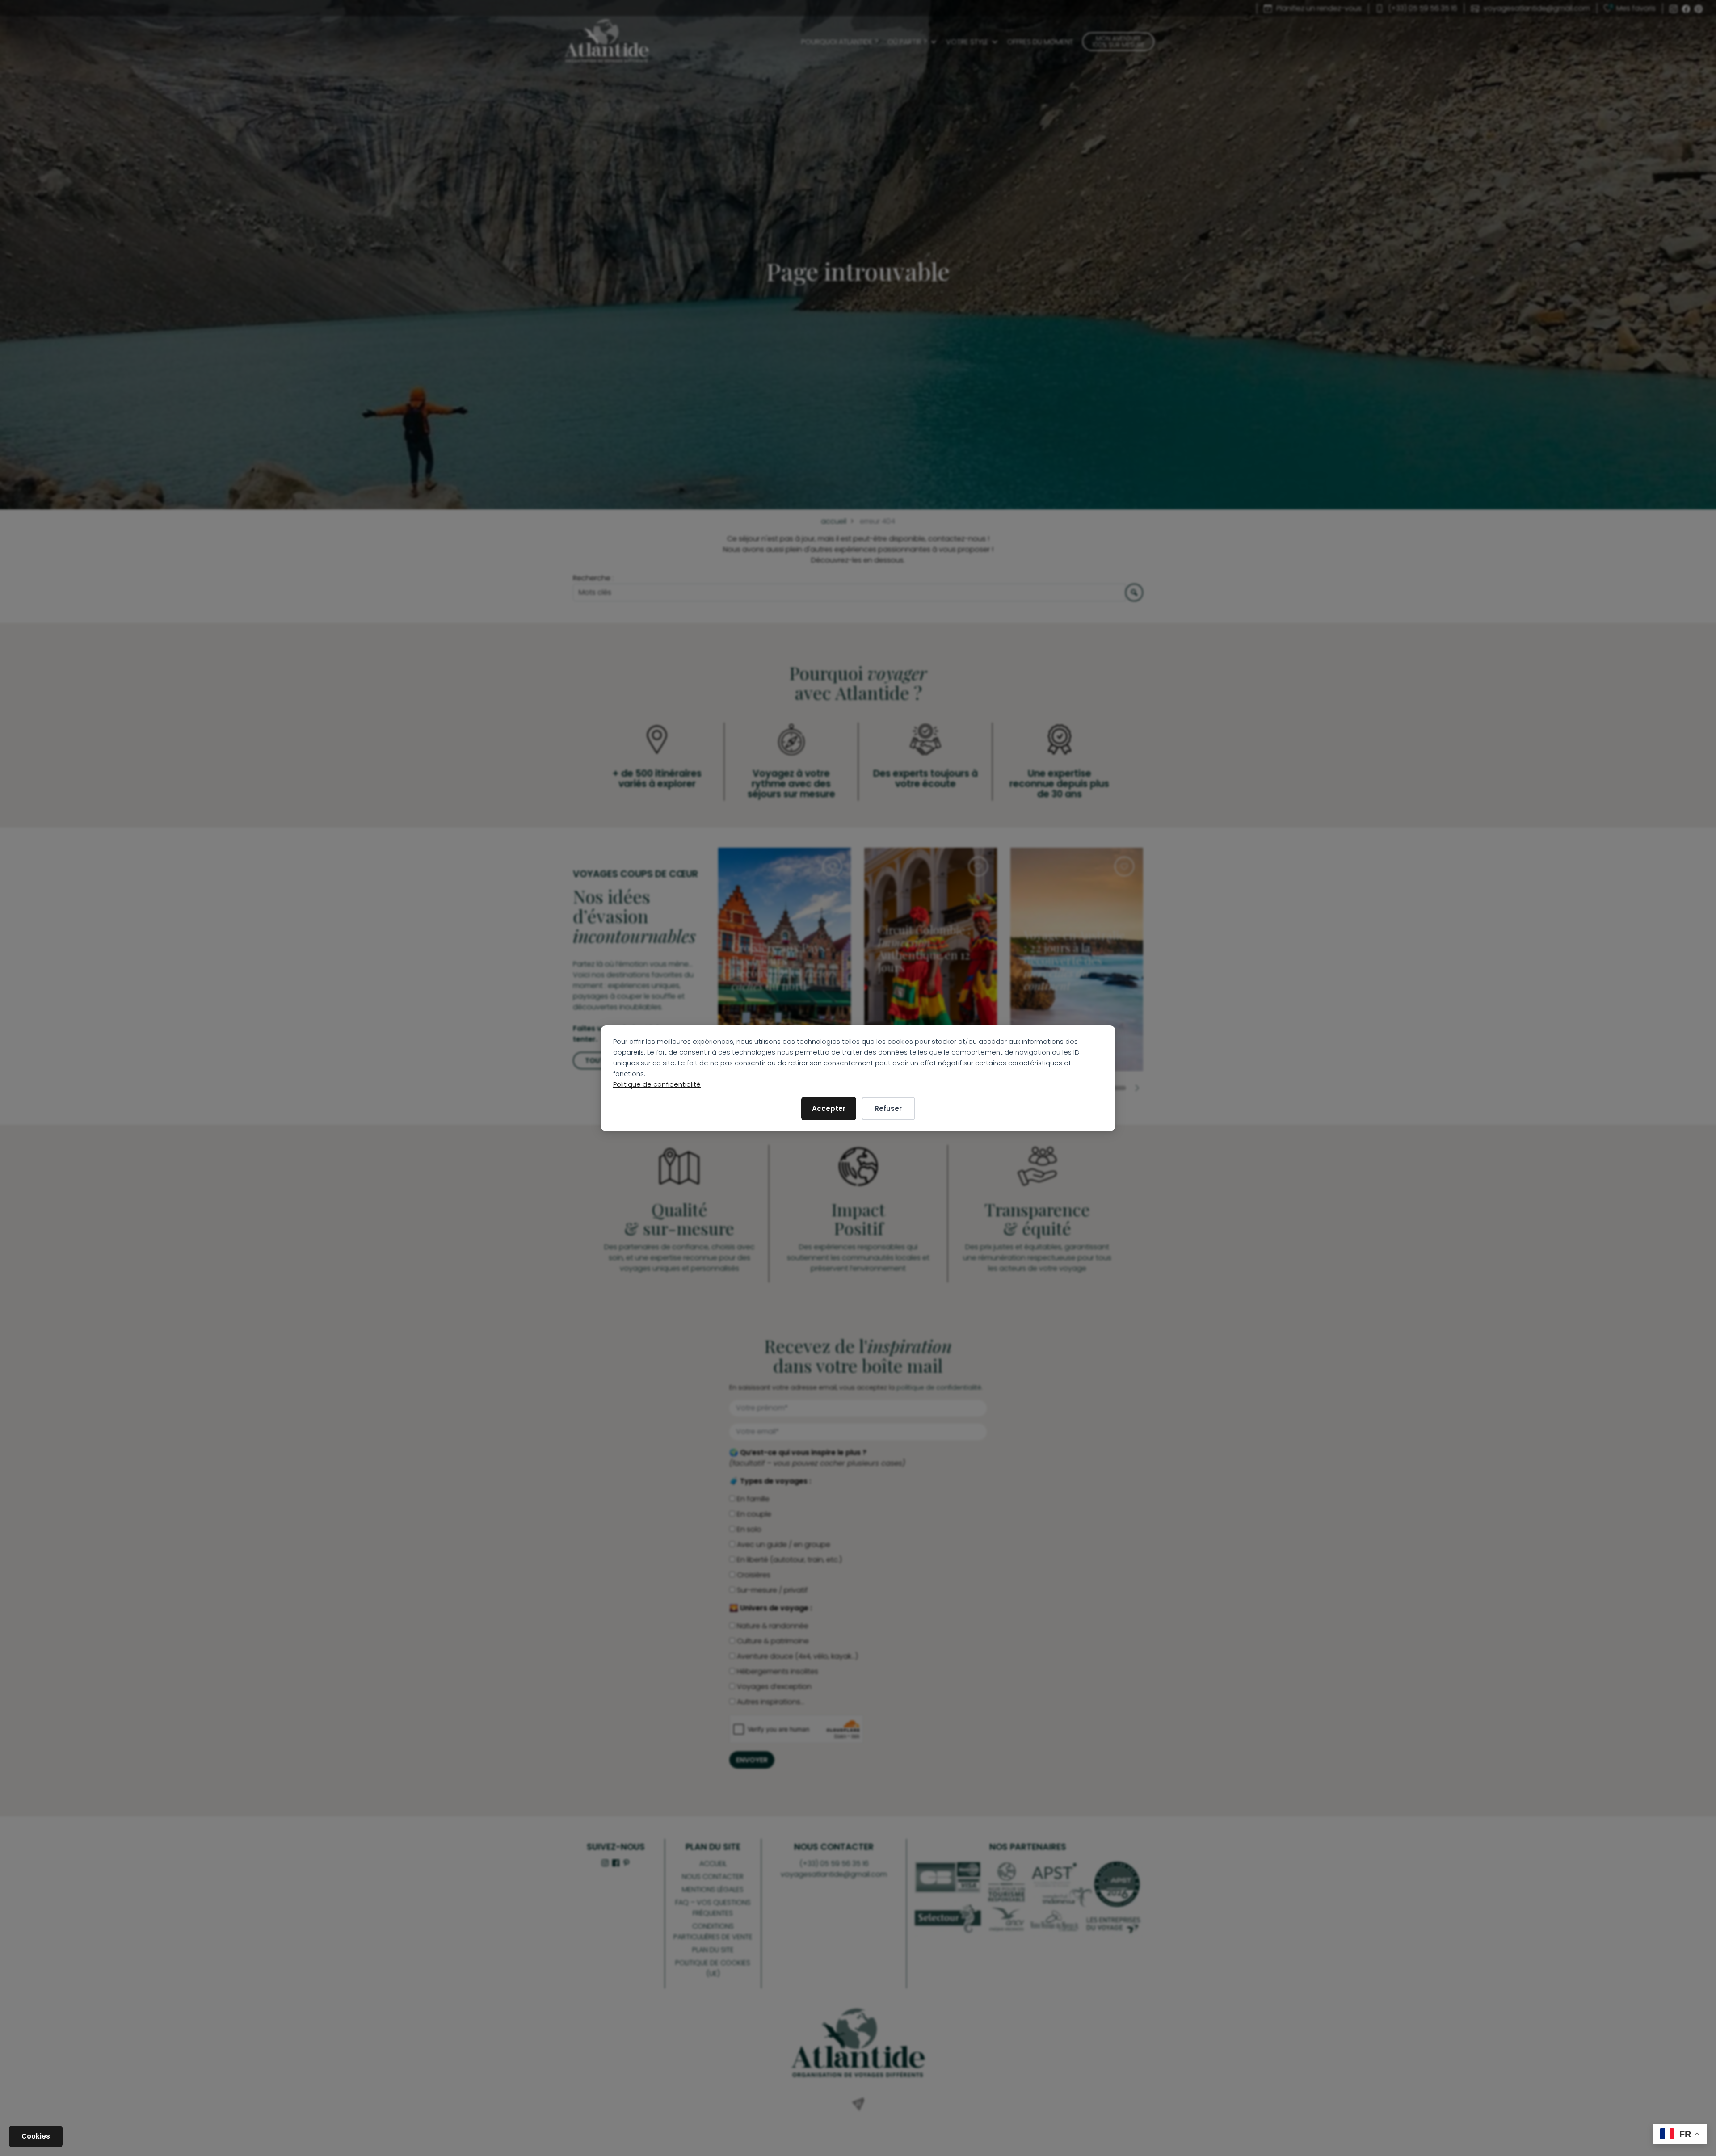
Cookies (36, 2136)
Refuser (888, 1108)
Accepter (829, 1108)
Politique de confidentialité (657, 1084)
